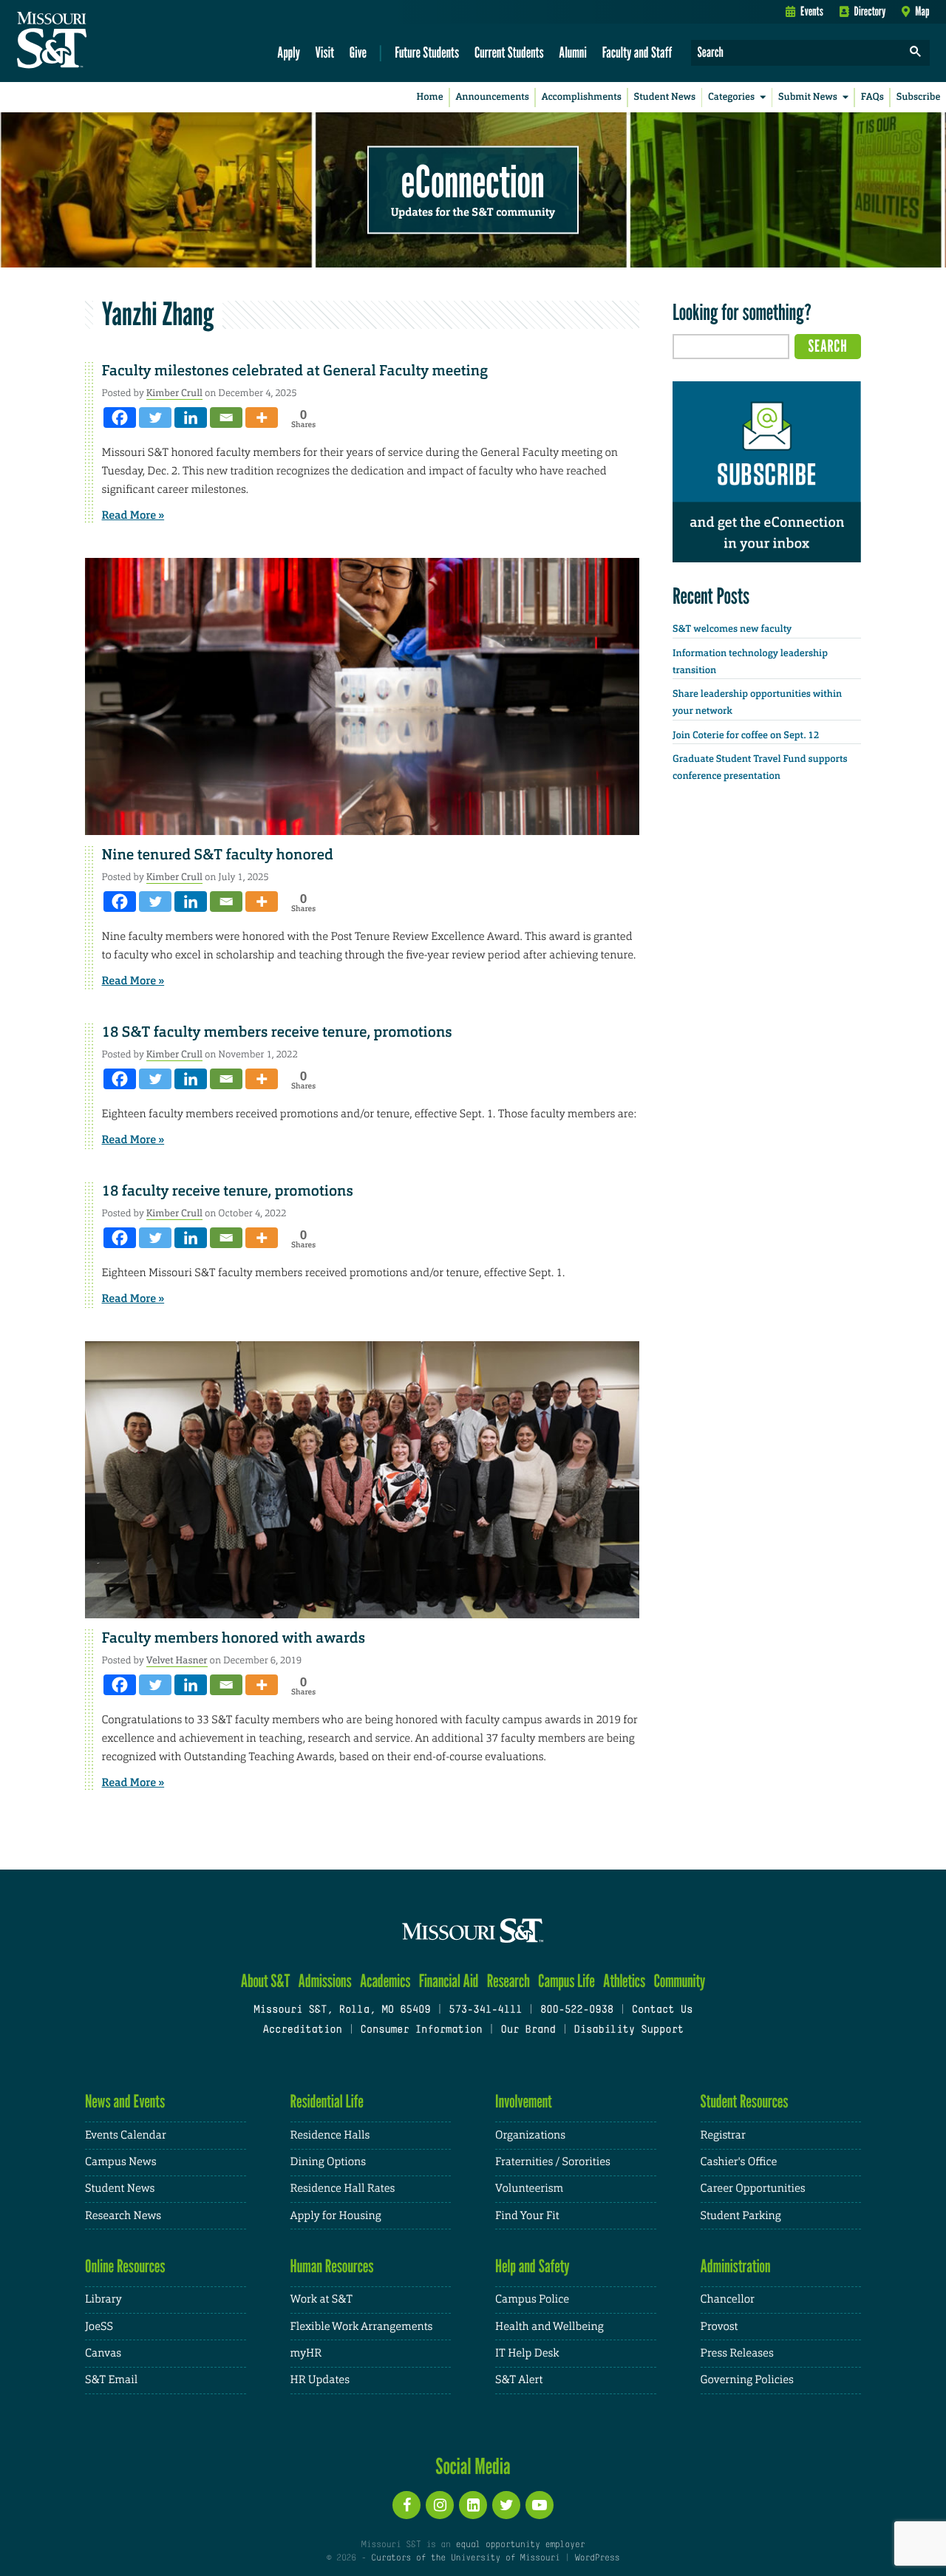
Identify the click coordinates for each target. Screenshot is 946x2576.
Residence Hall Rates (343, 2188)
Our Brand (528, 2030)
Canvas (103, 2353)
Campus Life (566, 1981)
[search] (916, 53)
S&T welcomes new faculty (732, 629)
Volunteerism (529, 2188)
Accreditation (302, 2030)
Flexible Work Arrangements (362, 2327)
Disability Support (629, 2030)
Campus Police (532, 2299)
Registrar (723, 2135)
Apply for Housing (336, 2216)
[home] (99, 41)
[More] (262, 418)
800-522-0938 (577, 2010)
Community (679, 1981)
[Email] (226, 418)
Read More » (133, 515)
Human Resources (332, 2266)
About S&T (266, 1981)
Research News (123, 2216)
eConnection (473, 181)
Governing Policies (747, 2380)
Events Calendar (126, 2135)
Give (358, 52)
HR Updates (320, 2380)
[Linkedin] (191, 418)
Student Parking (741, 2216)
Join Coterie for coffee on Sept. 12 (746, 736)
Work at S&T (322, 2299)
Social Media (473, 2466)
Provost (719, 2327)
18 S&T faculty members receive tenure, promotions (277, 1032)
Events (812, 11)
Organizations (530, 2135)
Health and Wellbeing (549, 2327)
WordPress (597, 2558)
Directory (870, 11)
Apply (289, 52)
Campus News (120, 2162)
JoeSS (99, 2327)
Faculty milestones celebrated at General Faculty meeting (295, 371)
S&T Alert (519, 2380)
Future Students (427, 52)
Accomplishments (582, 97)
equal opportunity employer (520, 2545)
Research (508, 1981)
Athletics (624, 1981)
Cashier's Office (739, 2162)
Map (922, 11)
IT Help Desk (527, 2353)
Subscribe (919, 97)
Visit (325, 52)
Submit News (808, 97)
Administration (736, 2266)
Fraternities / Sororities (553, 2162)
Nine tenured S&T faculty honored (218, 855)
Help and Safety (532, 2266)
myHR (306, 2353)
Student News (665, 97)
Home (430, 97)
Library (103, 2299)
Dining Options (328, 2162)
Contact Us (663, 2010)
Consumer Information (421, 2030)
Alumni (573, 52)
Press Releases (737, 2353)
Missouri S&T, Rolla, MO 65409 (342, 2010)
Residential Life (327, 2101)
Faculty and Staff (637, 52)
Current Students (509, 52)
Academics (385, 1981)
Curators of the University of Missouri (465, 2558)
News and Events (125, 2101)
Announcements (492, 97)
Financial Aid (449, 1981)
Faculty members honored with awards (234, 1638)
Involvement (524, 2101)
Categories (731, 97)
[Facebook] (120, 418)
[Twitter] (155, 418)
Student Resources (745, 2101)
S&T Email (111, 2380)
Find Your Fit (527, 2216)
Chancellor (728, 2299)
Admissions (325, 1981)
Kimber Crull (174, 393)
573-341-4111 (485, 2010)
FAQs (872, 97)
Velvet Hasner (177, 1660)
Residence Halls (330, 2135)
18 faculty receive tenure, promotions (228, 1191)
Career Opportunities (753, 2188)
